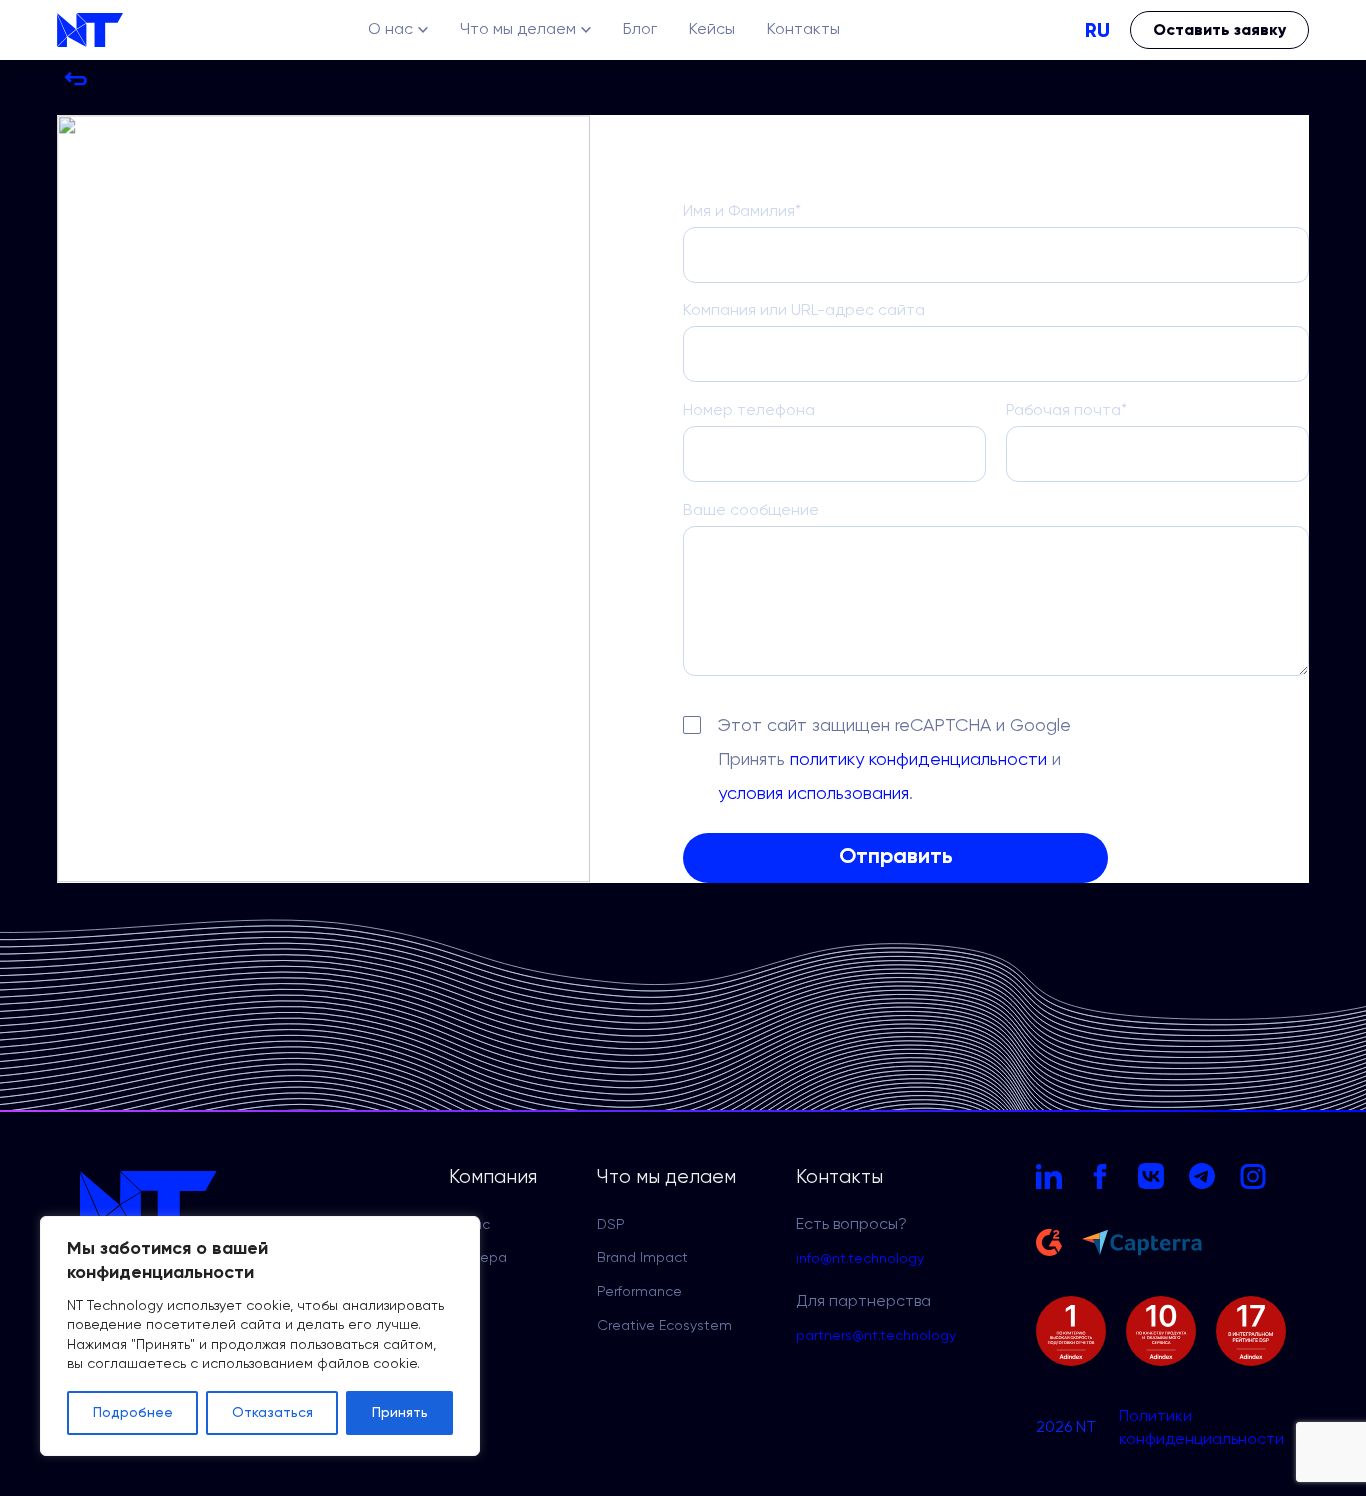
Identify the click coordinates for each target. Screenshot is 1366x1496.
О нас (390, 30)
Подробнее (133, 1413)
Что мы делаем (518, 30)
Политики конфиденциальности (1201, 1428)
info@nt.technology (860, 1259)
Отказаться (272, 1413)
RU (1097, 30)
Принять (400, 1413)
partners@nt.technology (876, 1336)
